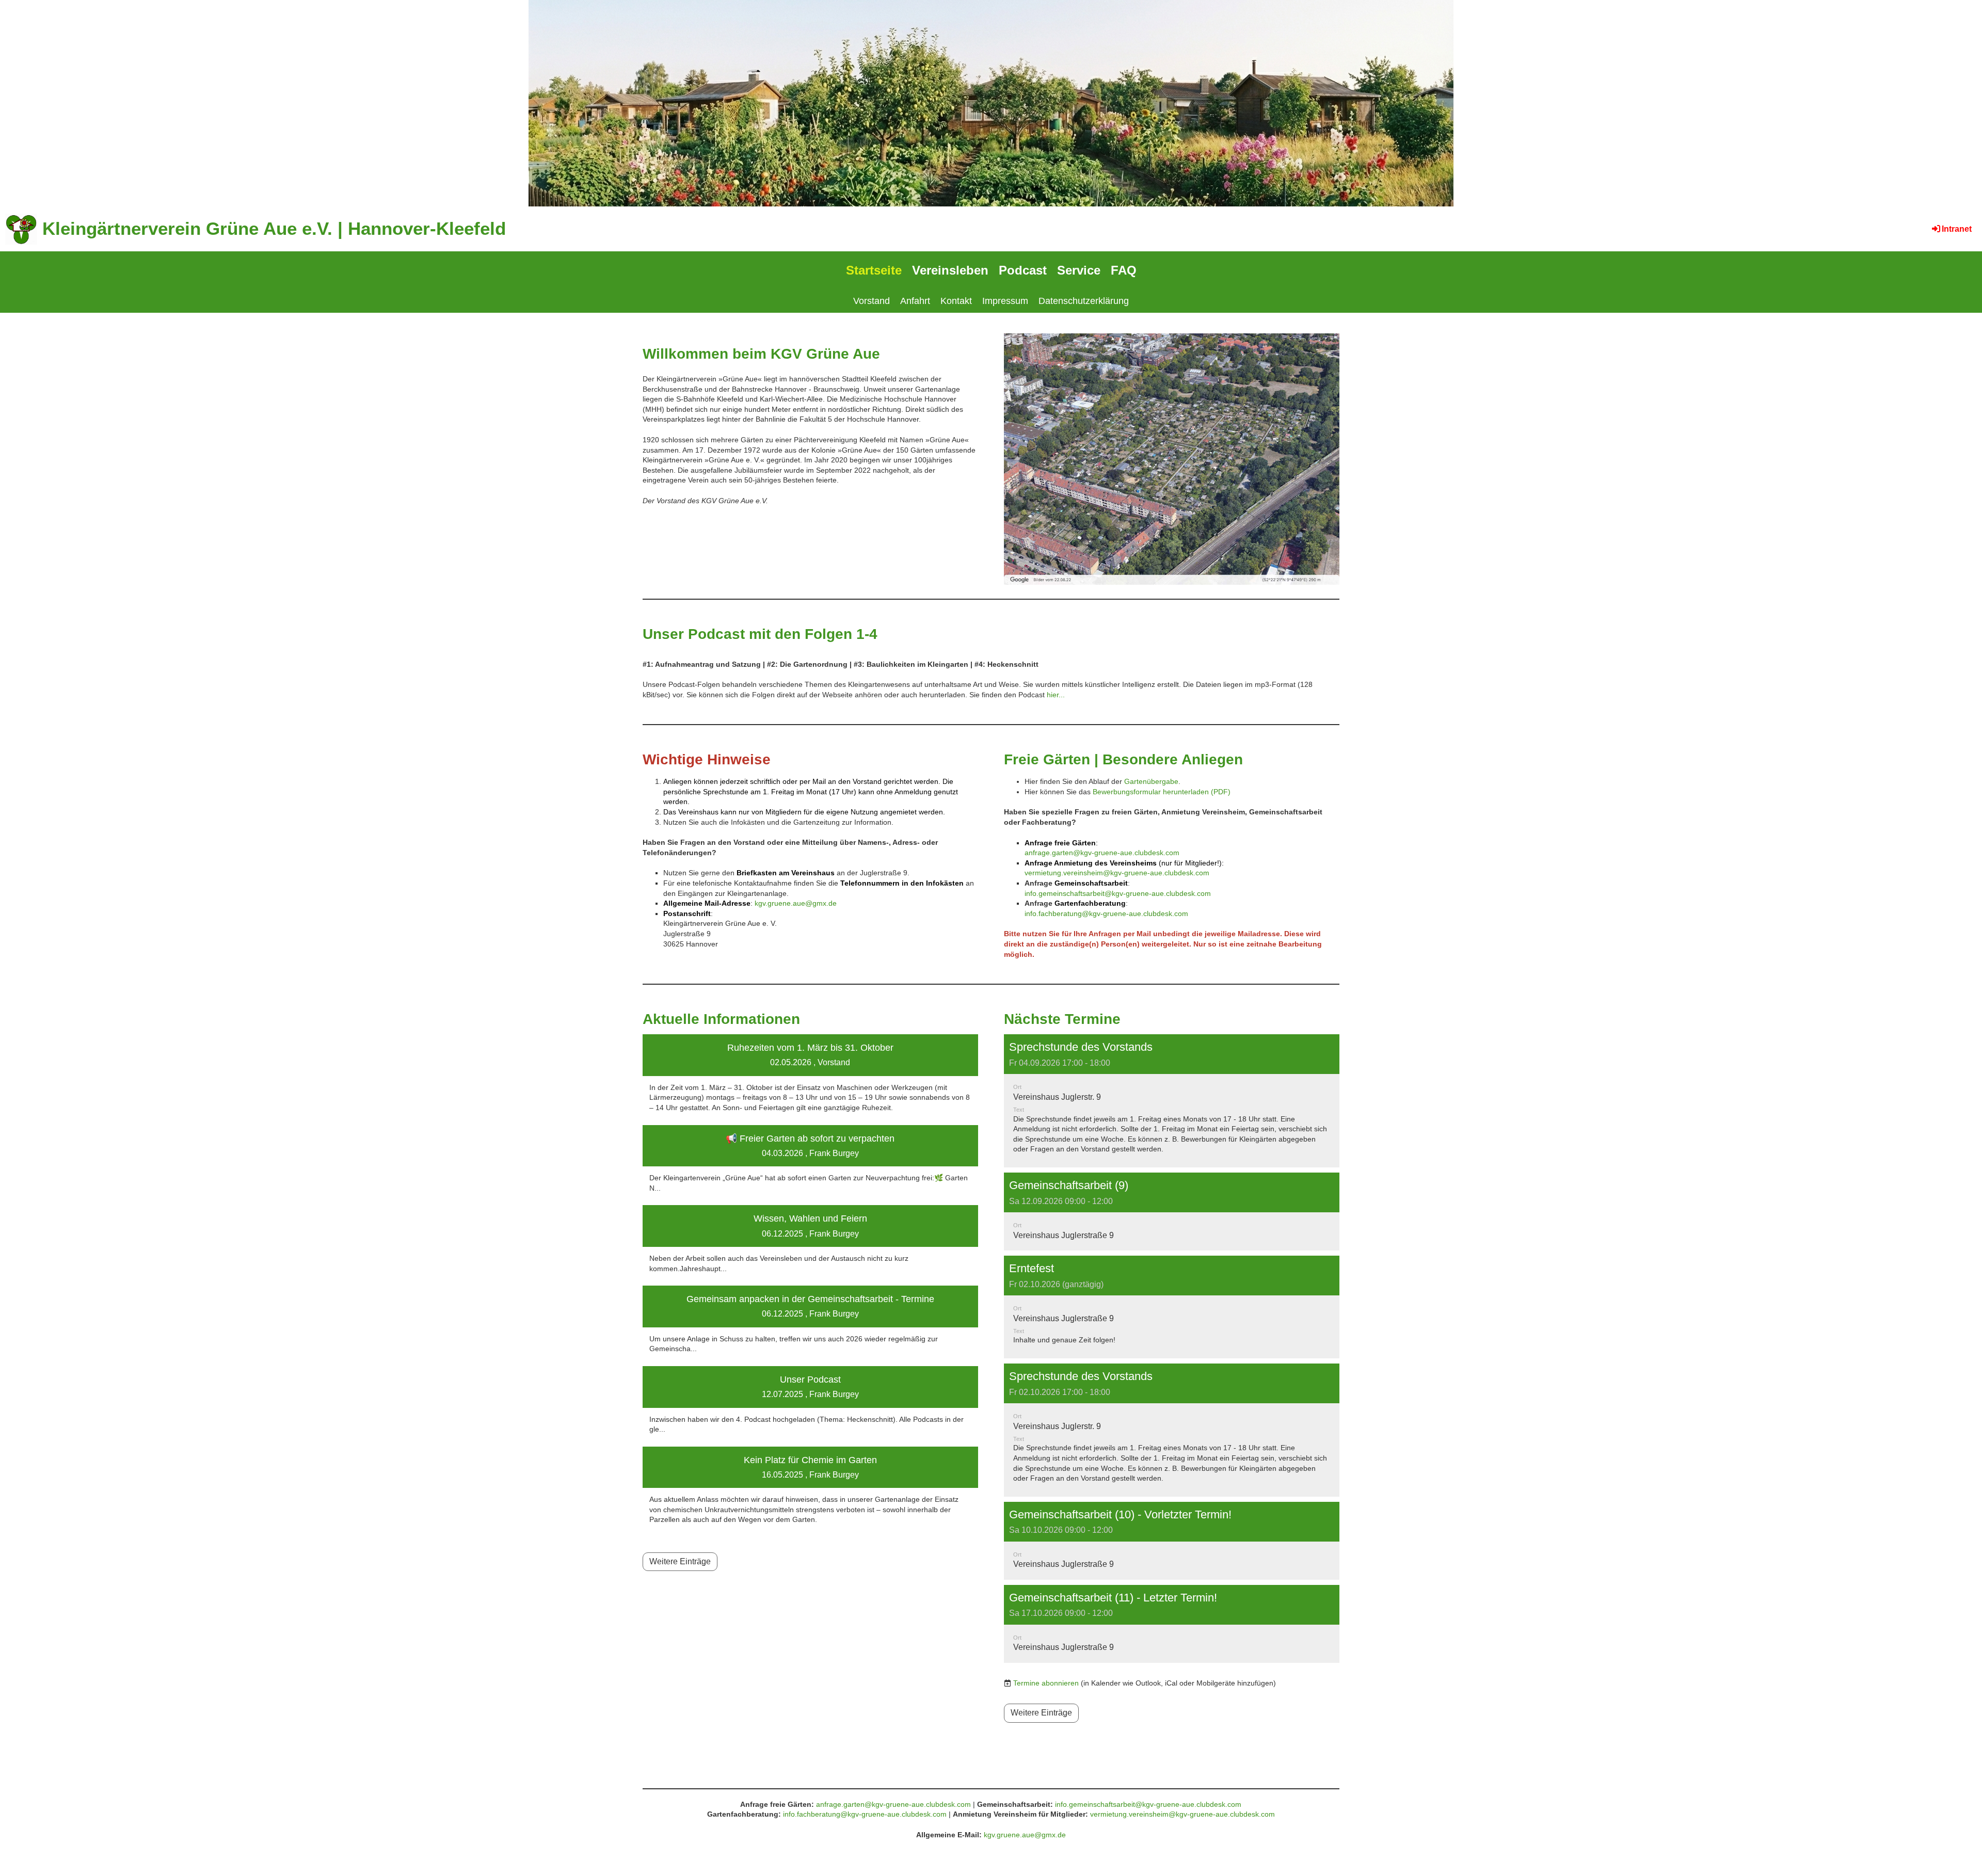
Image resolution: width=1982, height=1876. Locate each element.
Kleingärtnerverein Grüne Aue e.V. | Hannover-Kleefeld (274, 228)
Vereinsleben (950, 270)
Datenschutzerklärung (1084, 301)
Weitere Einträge (680, 1561)
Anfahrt (915, 301)
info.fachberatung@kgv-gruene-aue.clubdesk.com (1106, 913)
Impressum (1005, 301)
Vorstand (872, 301)
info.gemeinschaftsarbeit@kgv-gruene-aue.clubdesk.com (1118, 893)
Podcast (1023, 270)
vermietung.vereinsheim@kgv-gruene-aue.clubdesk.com (1117, 873)
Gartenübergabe (1151, 781)
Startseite (874, 270)
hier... (1056, 695)
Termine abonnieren (1046, 1683)
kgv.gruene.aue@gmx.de (796, 903)
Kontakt (956, 301)
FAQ (1124, 270)
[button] (1172, 1101)
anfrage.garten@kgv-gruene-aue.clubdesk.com (1102, 853)
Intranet (1957, 229)
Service (1079, 270)
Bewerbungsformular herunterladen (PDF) (1162, 792)
